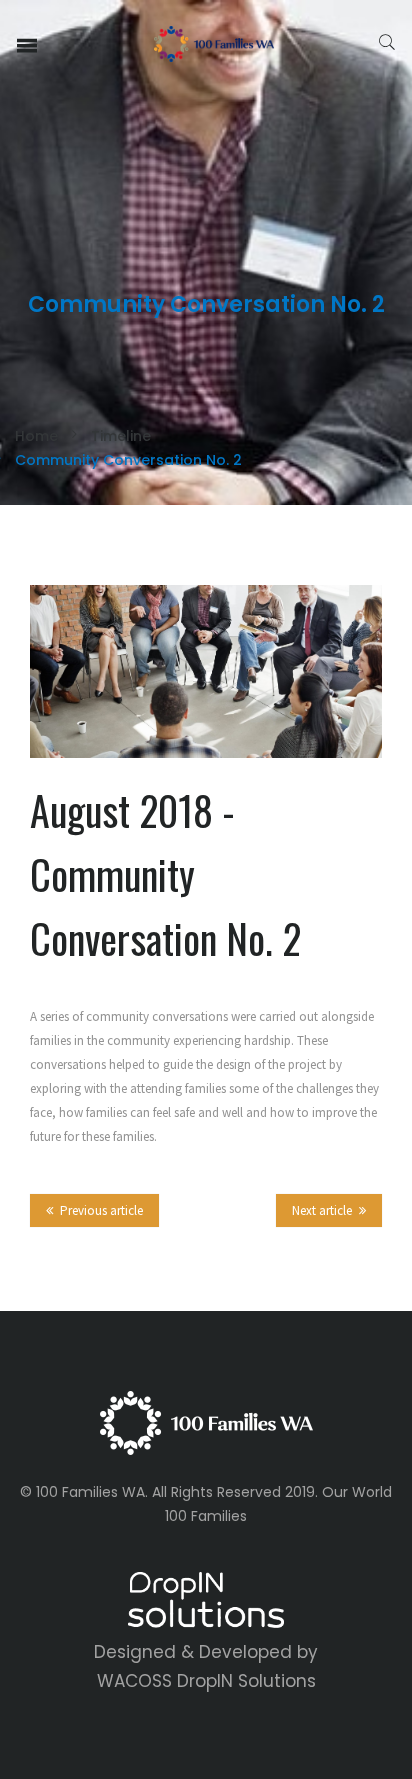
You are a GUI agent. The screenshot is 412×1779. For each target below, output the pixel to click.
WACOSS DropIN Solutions (206, 1681)
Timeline (121, 436)
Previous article (101, 1210)
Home (36, 436)
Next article (322, 1210)
